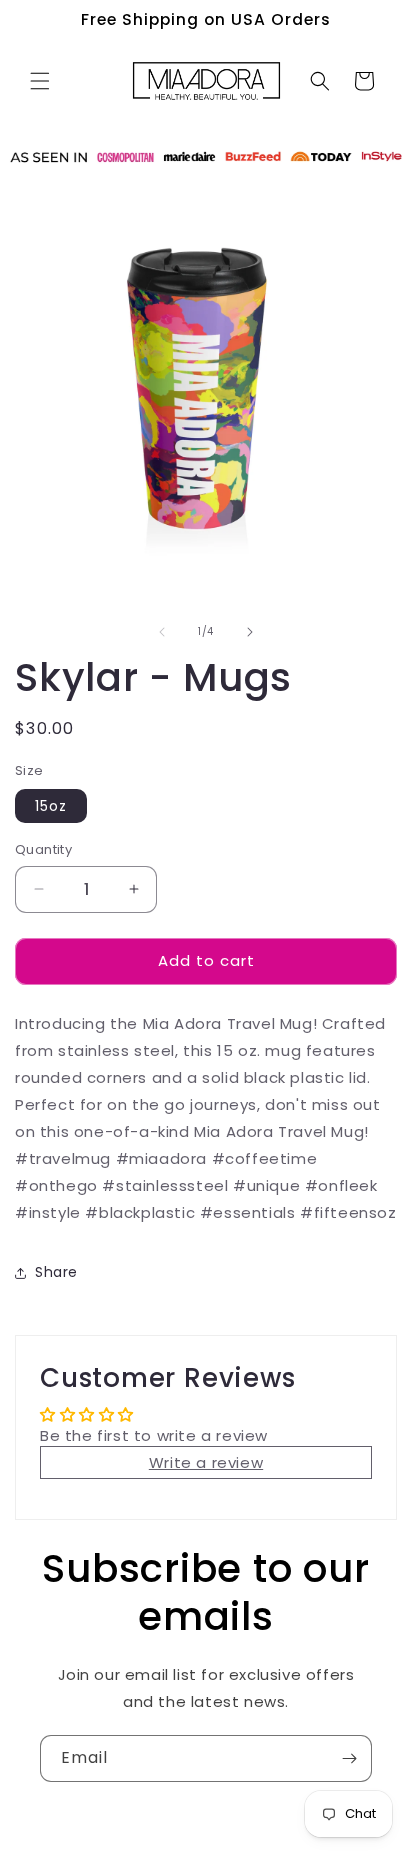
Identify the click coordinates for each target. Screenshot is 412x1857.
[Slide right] (250, 632)
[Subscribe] (349, 1758)
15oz (51, 806)
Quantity (43, 849)
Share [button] (56, 1272)
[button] (40, 81)
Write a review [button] (206, 1462)
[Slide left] (162, 632)
